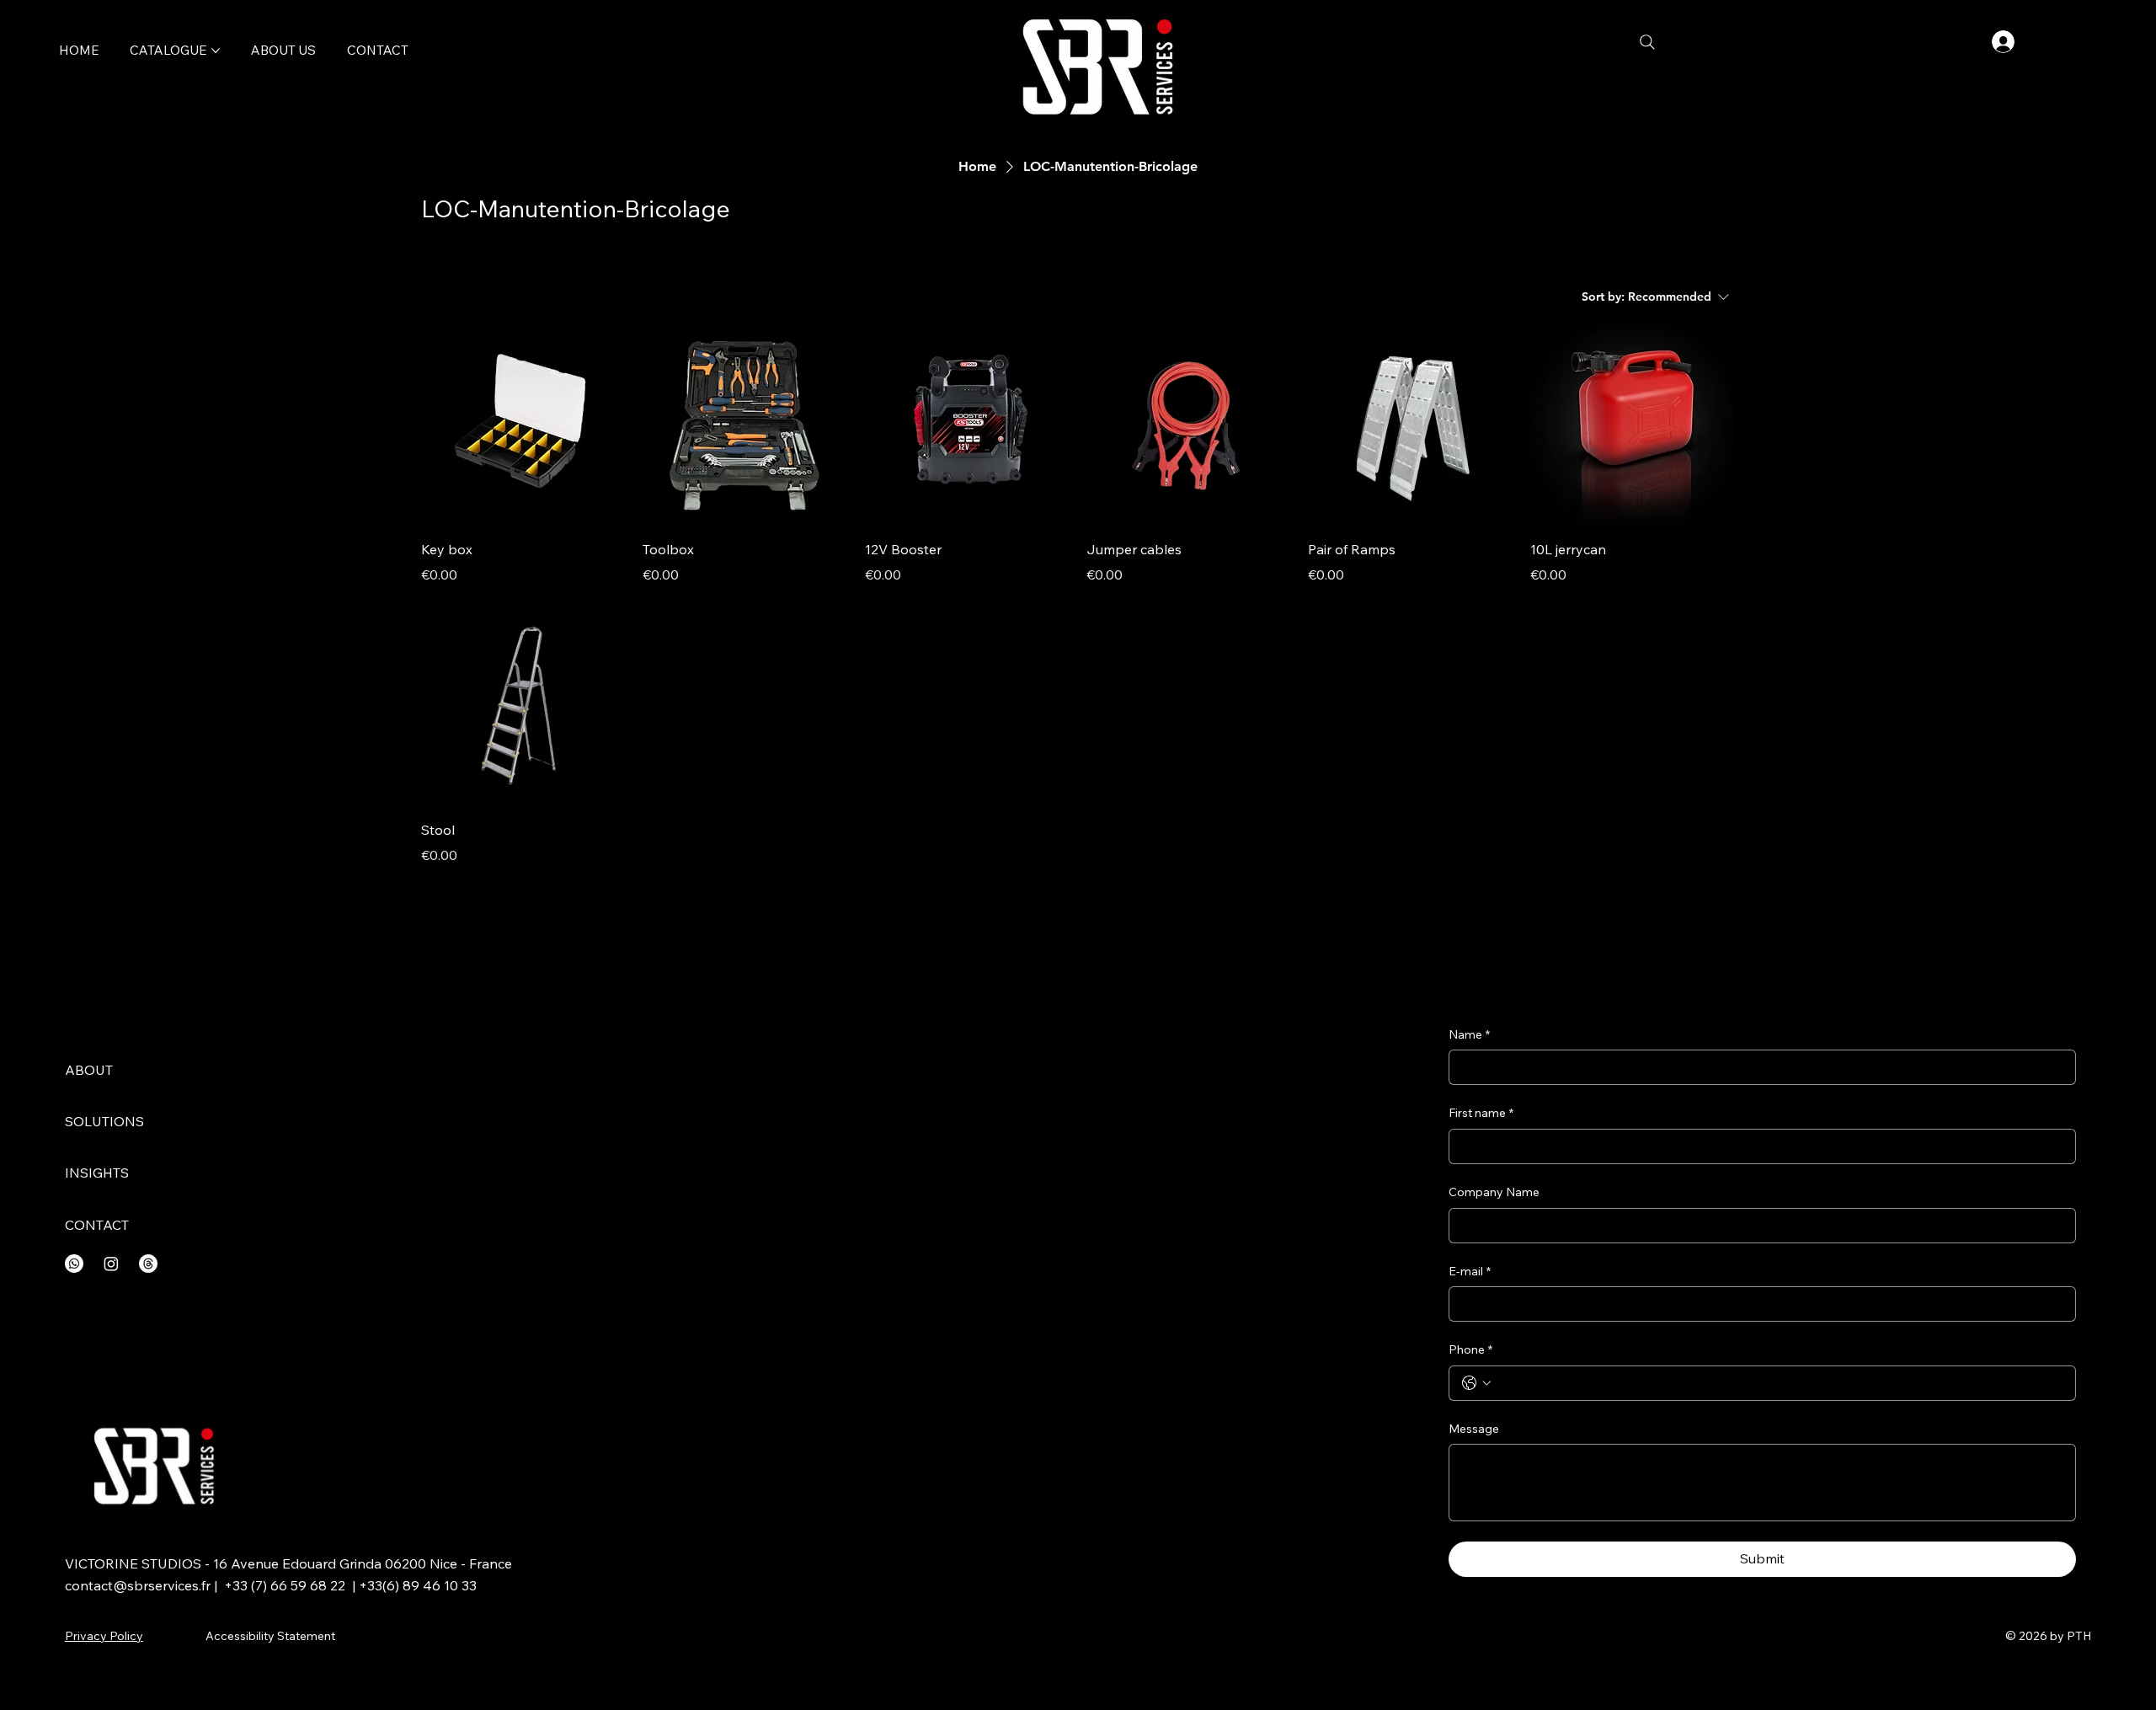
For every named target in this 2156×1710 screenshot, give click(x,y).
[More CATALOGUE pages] (216, 51)
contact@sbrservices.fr (138, 1585)
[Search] (1647, 42)
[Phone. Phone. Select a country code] (1476, 1383)
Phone (1470, 1349)
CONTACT (97, 1225)
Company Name (1494, 1192)
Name (1469, 1034)
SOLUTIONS (104, 1121)
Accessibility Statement (270, 1636)
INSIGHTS (97, 1173)
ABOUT (89, 1070)
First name (1481, 1113)
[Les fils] (148, 1264)
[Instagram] (111, 1264)
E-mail (1470, 1271)
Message (1474, 1429)
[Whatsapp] (74, 1264)
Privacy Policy (104, 1636)
